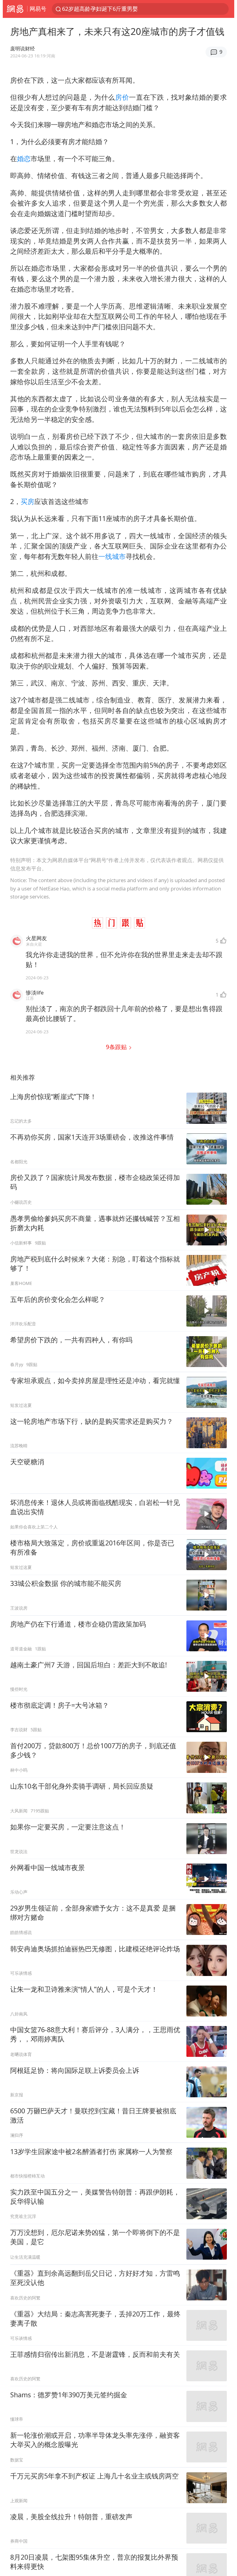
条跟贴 (117, 1047)
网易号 (38, 9)
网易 (15, 9)
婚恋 (24, 158)
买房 (27, 501)
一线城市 (112, 556)
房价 (122, 97)
